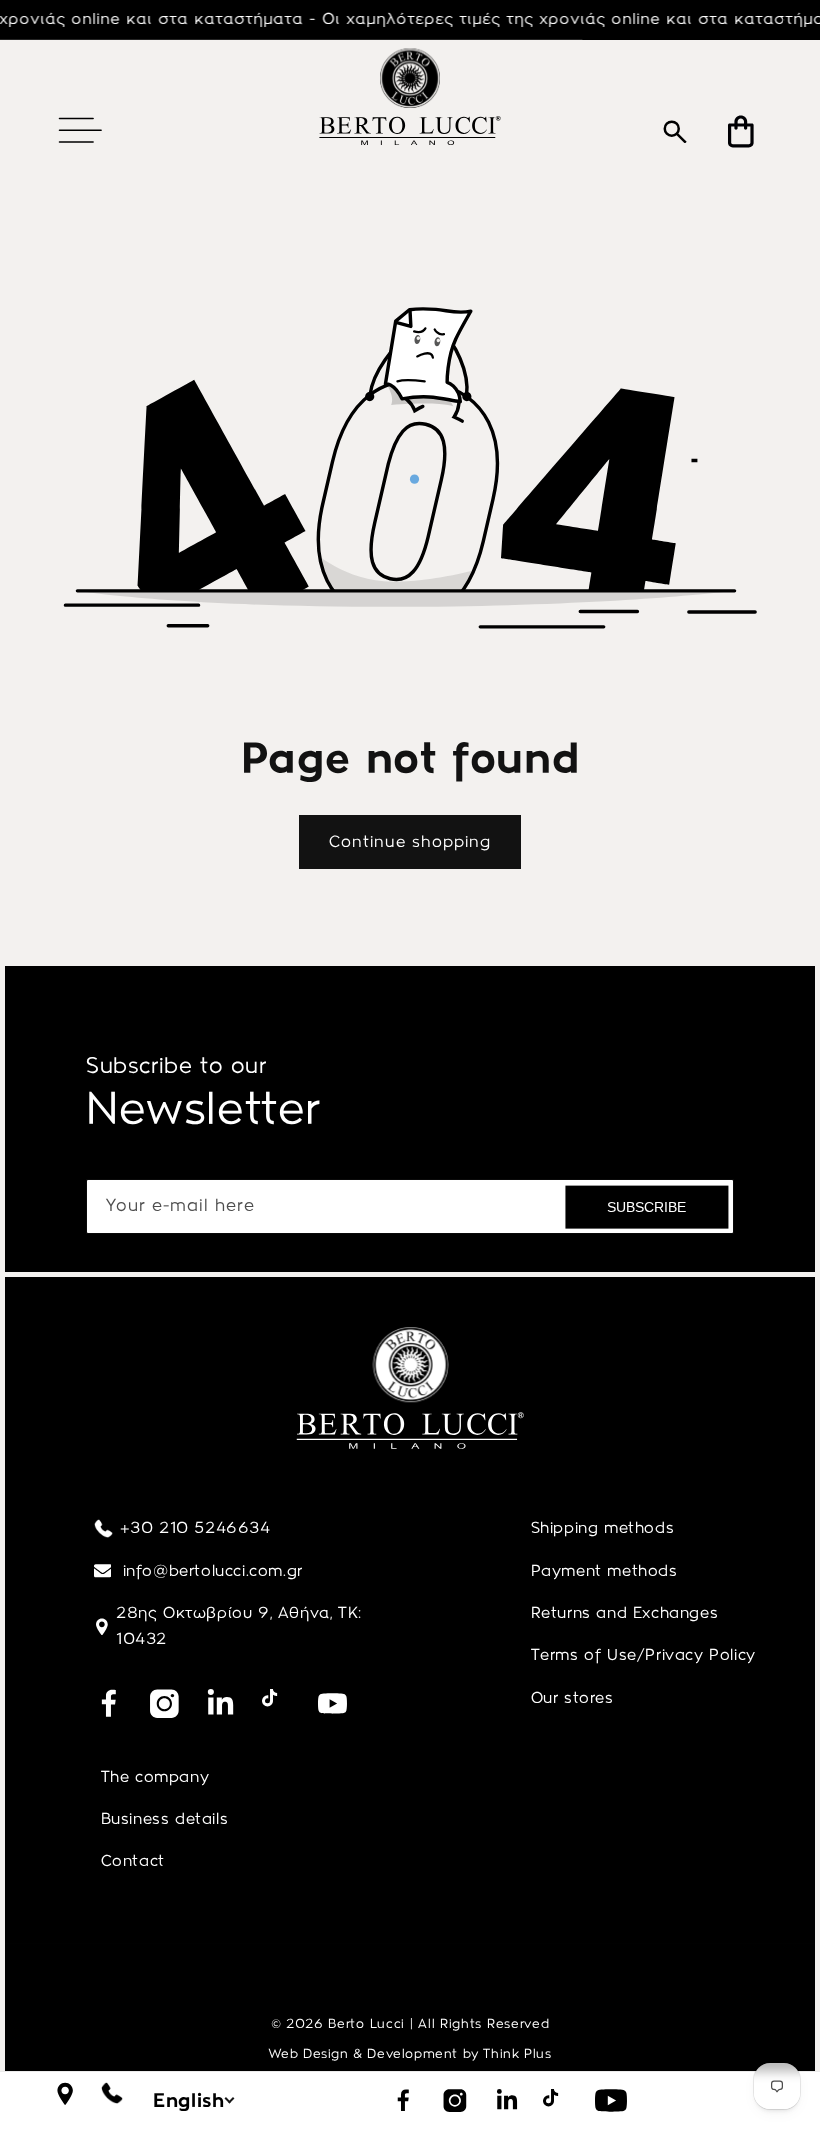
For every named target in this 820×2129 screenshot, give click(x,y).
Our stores (572, 1697)
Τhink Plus (517, 2054)
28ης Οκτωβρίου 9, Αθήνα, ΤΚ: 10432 (239, 1625)
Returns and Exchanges (625, 1612)
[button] (80, 130)
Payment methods (604, 1570)
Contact (133, 1860)
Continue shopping (410, 841)
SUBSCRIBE (646, 1207)
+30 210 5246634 (195, 1527)
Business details (165, 1818)
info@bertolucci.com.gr (210, 1570)
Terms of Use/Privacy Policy (643, 1654)
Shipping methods (603, 1527)
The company (155, 1776)
